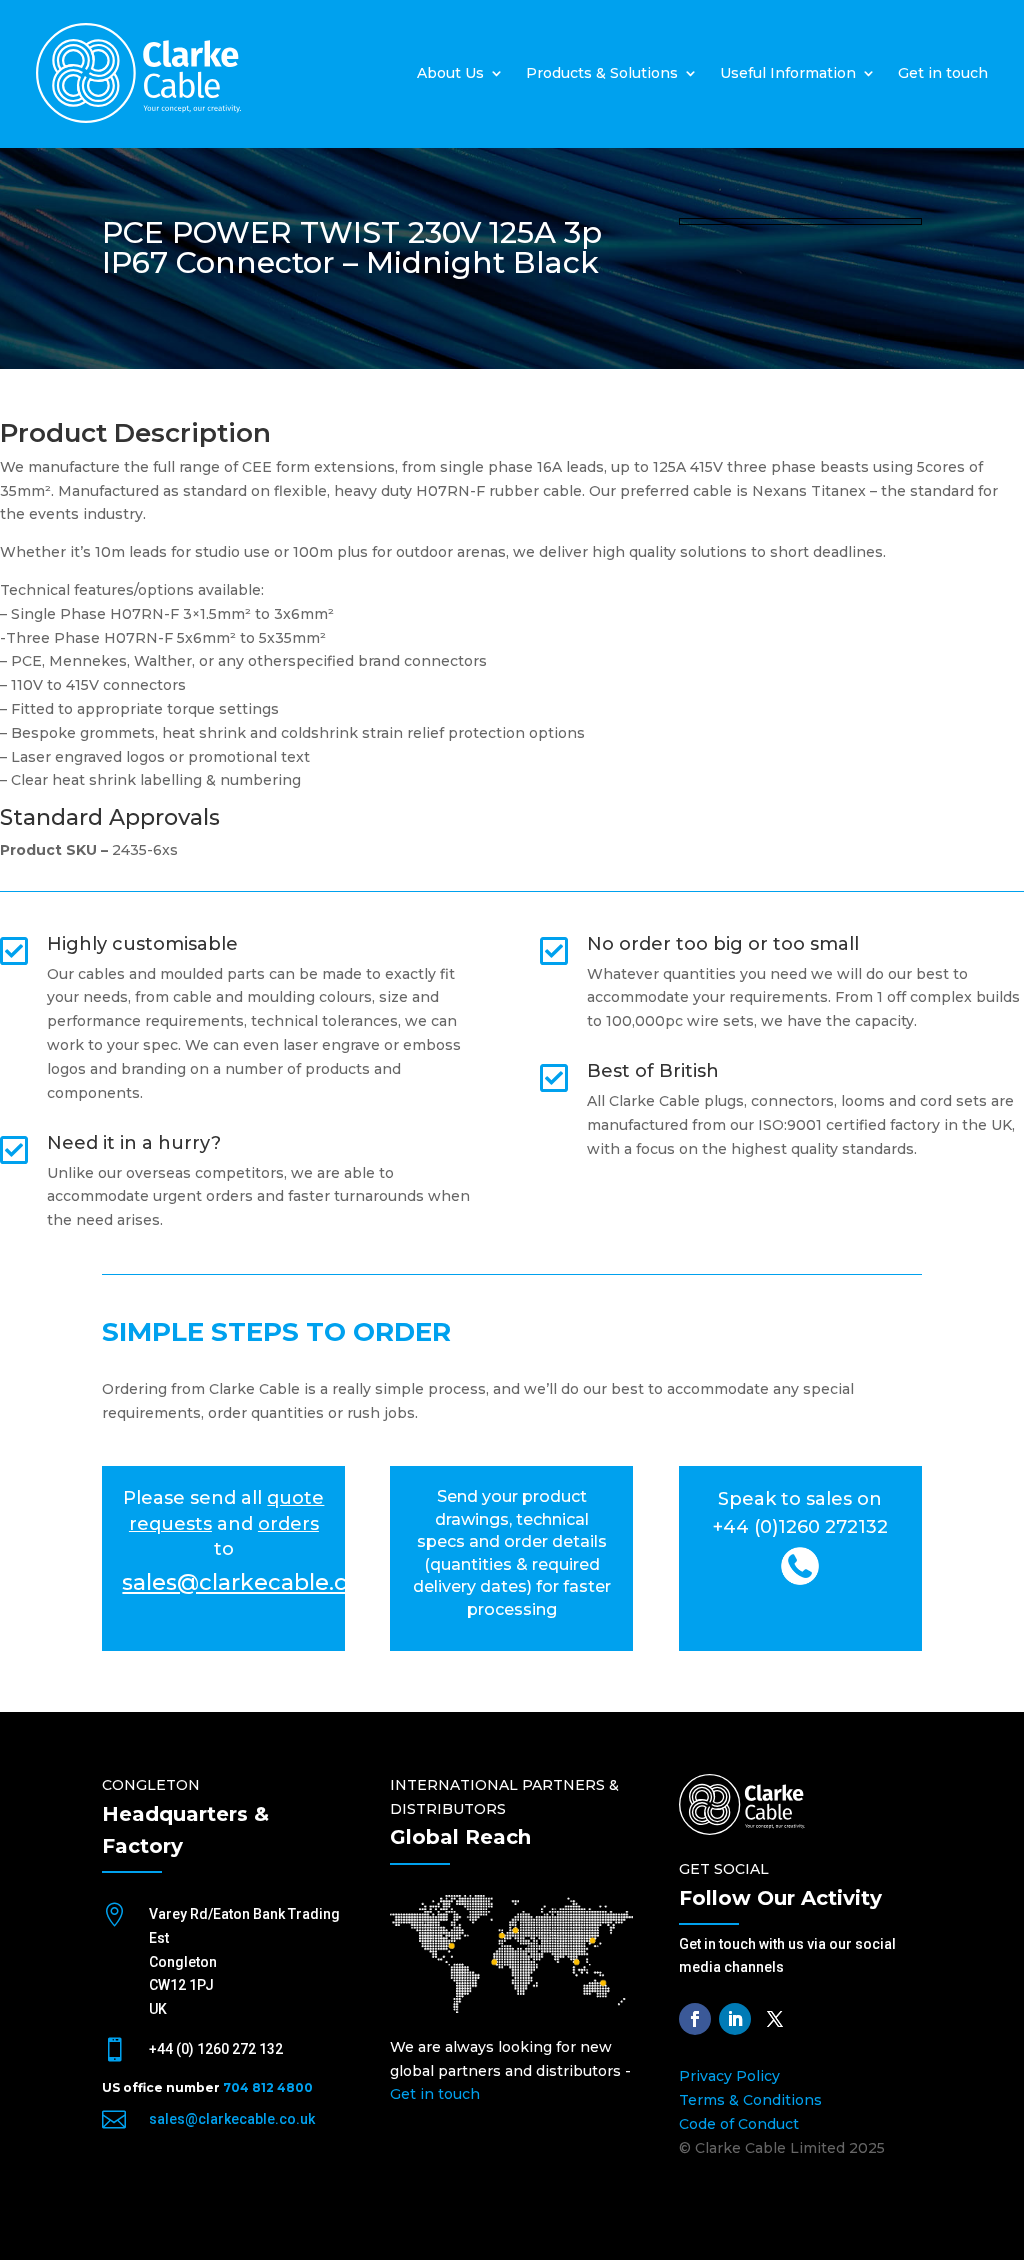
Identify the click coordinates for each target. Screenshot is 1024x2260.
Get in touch (943, 73)
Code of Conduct (739, 2124)
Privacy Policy (729, 2076)
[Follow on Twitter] (775, 2019)
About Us (450, 73)
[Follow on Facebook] (695, 2019)
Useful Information (788, 73)
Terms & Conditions (750, 2100)
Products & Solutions (602, 73)
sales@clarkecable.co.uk (232, 2119)
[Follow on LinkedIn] (735, 2019)
